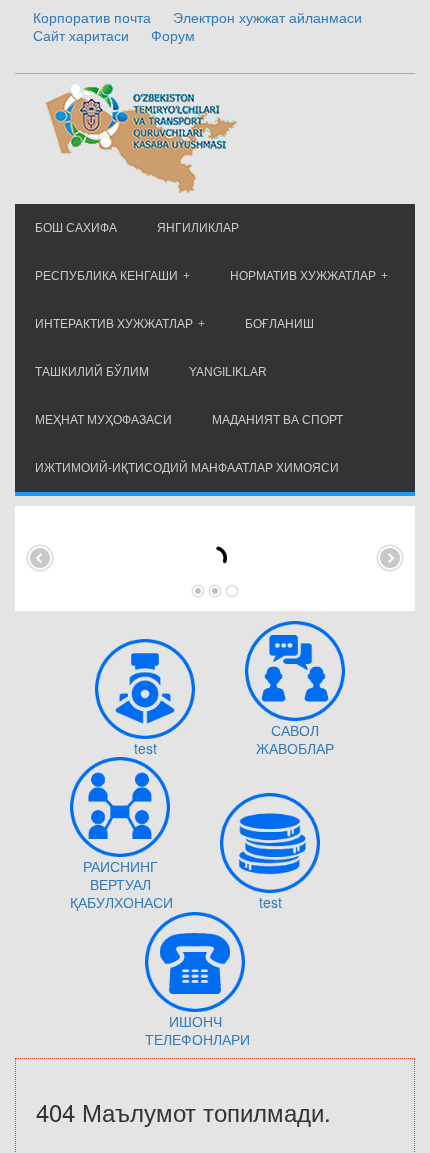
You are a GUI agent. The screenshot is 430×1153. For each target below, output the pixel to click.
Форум (173, 35)
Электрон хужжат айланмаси (267, 17)
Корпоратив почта (92, 17)
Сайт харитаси (81, 35)
